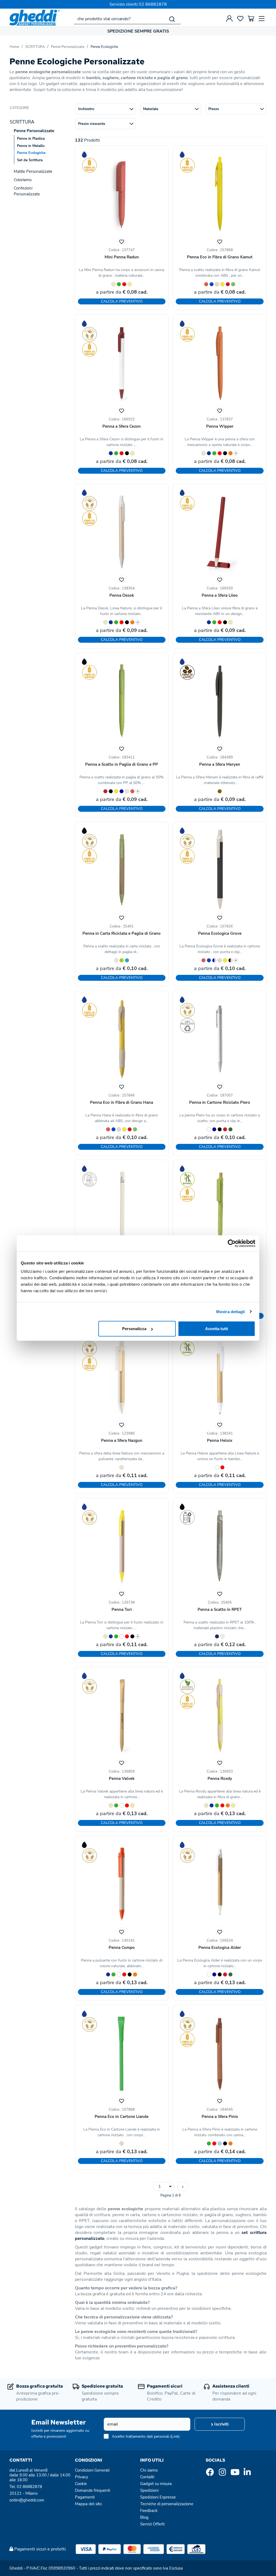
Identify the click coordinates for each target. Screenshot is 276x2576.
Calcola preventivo (122, 301)
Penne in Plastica (31, 139)
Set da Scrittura (30, 160)
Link (175, 2436)
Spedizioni (149, 2490)
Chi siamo (149, 2470)
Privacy (82, 2477)
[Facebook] (210, 2474)
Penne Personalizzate (68, 47)
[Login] (229, 19)
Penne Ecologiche (104, 47)
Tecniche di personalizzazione (167, 2504)
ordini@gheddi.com (27, 2500)
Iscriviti (221, 2424)
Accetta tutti (217, 1329)
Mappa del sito (88, 2504)
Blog (144, 2517)
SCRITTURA (35, 47)
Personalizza (134, 1329)
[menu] (262, 19)
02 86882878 (153, 4)
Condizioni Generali (92, 2470)
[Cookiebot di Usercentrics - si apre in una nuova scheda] (232, 1243)
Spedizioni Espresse (158, 2497)
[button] (106, 109)
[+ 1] (183, 2187)
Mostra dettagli (231, 1311)
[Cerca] (172, 19)
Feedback (149, 2511)
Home (14, 47)
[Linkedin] (247, 2474)
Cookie (81, 2484)
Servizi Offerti (152, 2524)
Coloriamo (23, 180)
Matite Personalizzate (33, 171)
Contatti (147, 2477)
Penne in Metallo (31, 146)
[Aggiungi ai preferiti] (122, 241)
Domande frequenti (92, 2490)
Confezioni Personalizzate (27, 191)
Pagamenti (85, 2497)
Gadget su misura (156, 2484)
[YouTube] (235, 2474)
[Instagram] (222, 2474)
